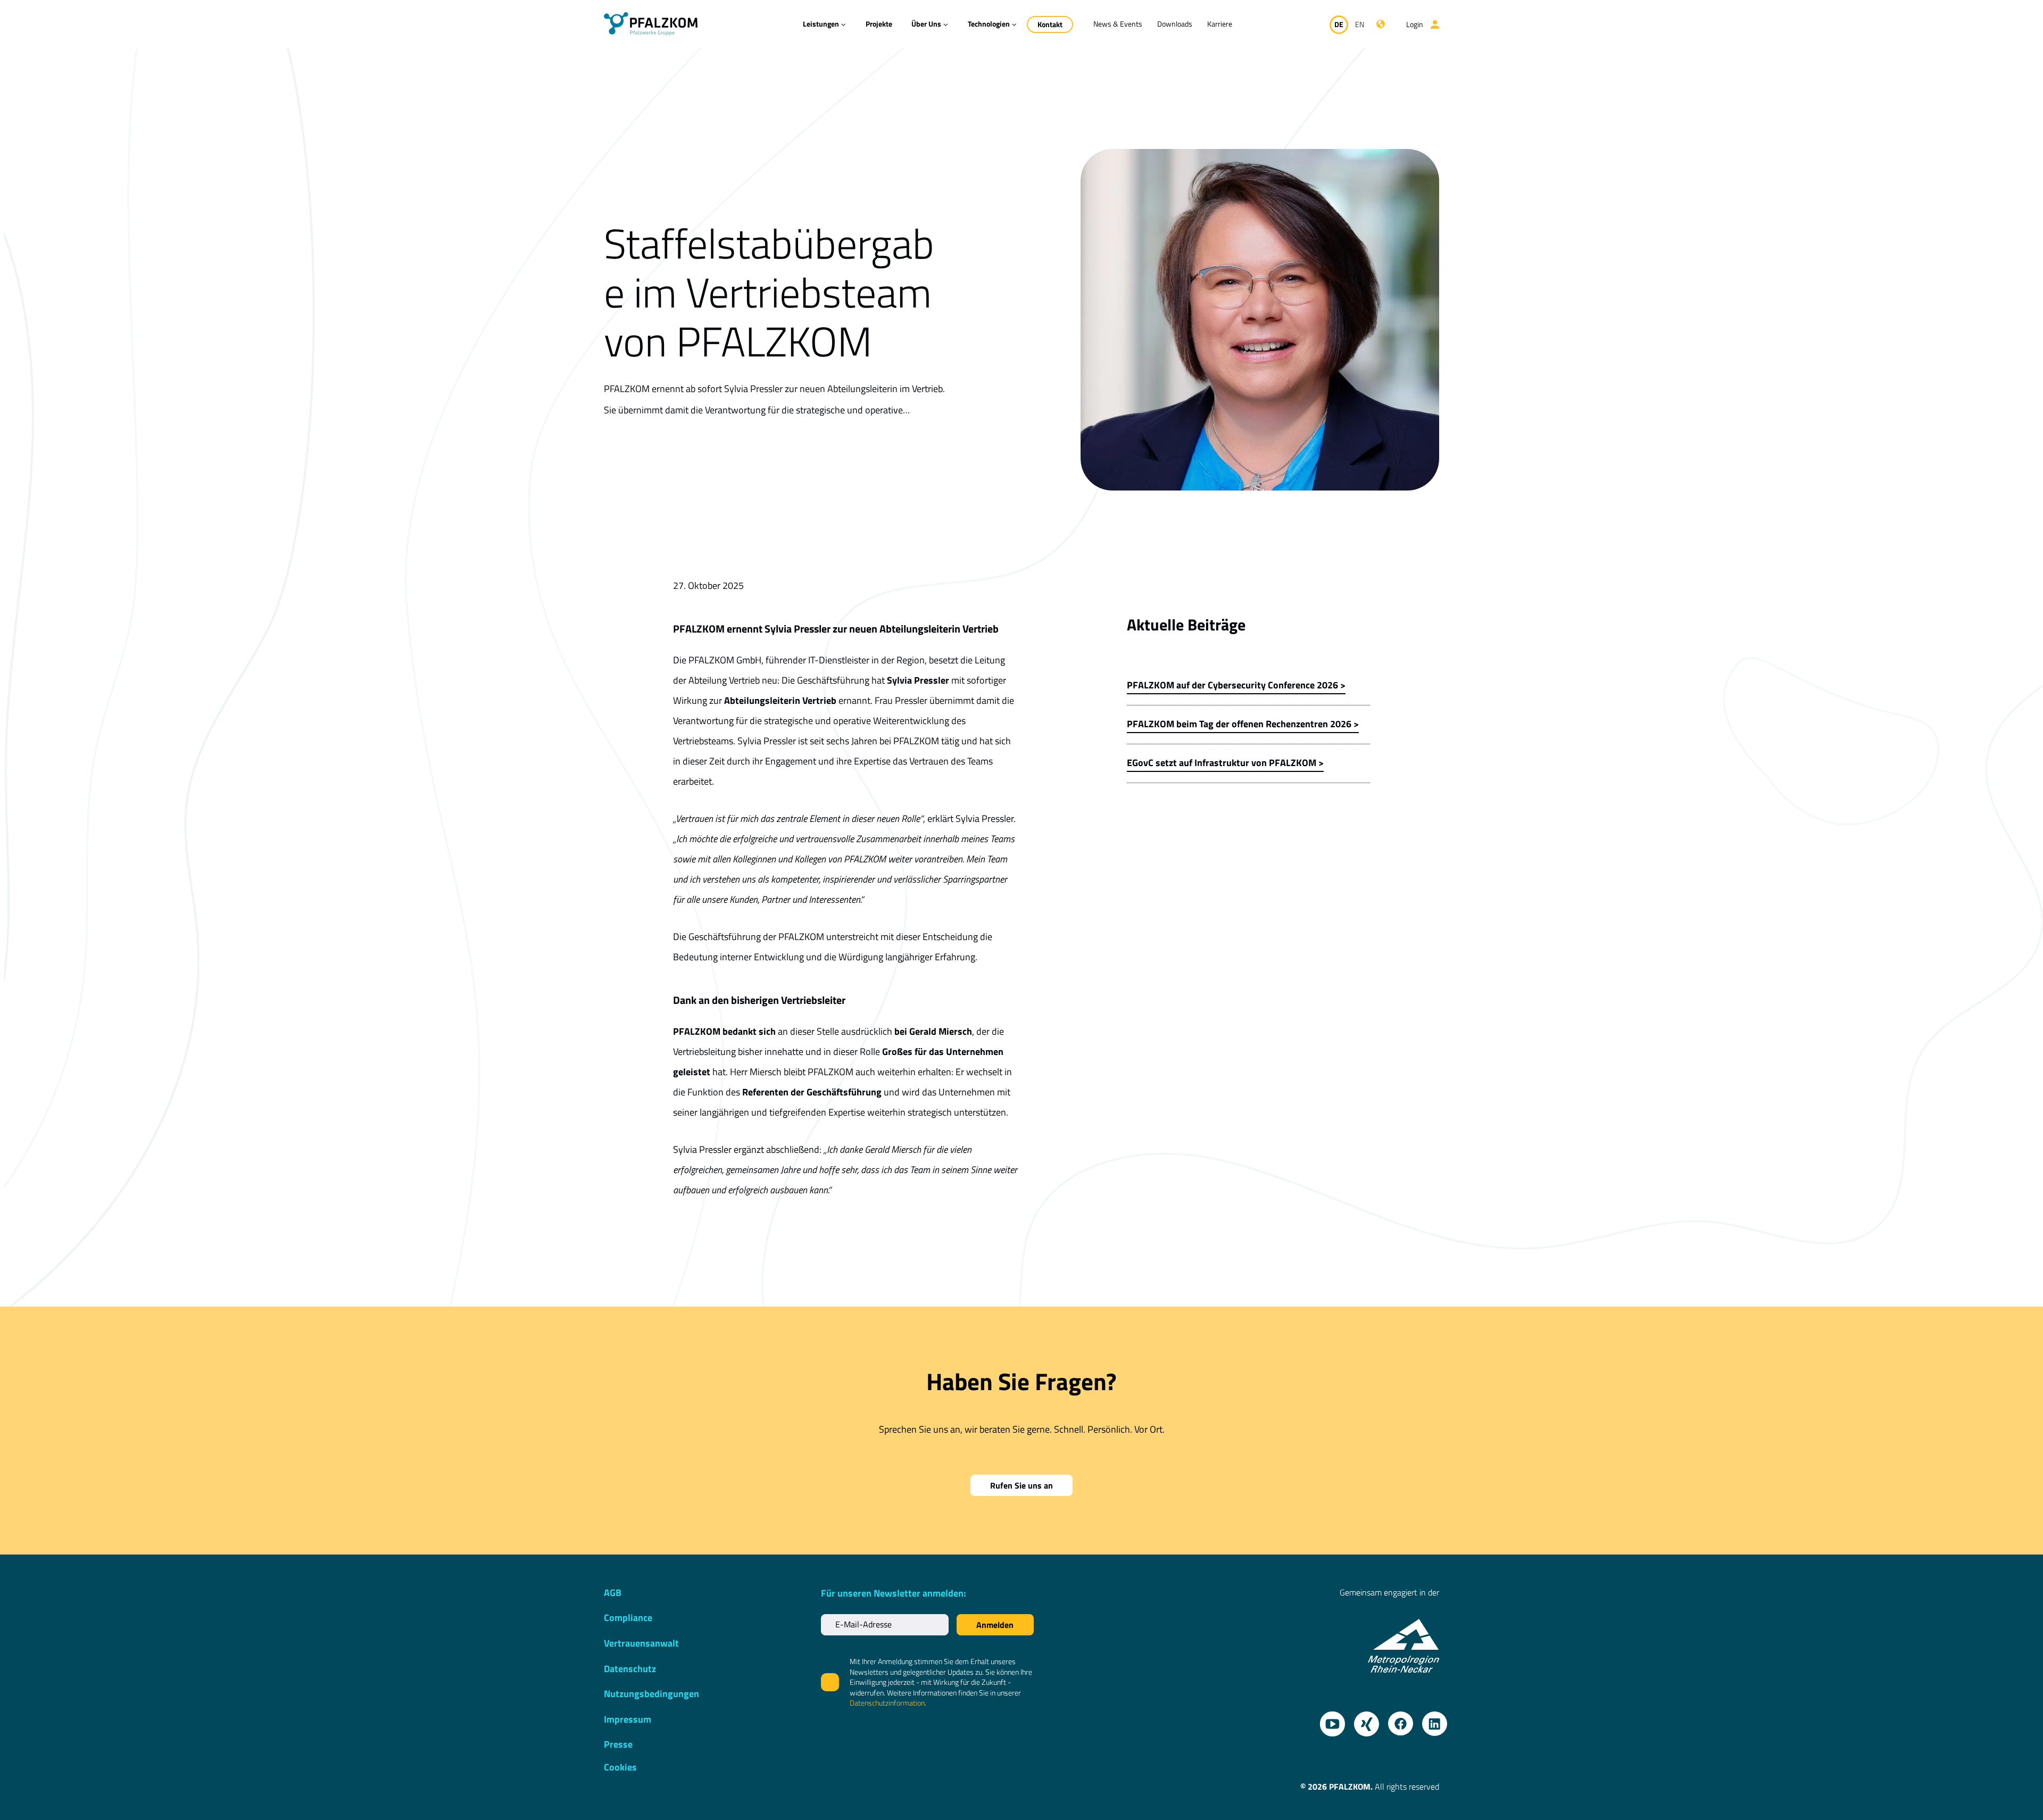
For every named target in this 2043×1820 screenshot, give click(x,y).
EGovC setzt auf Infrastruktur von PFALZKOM (1222, 763)
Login (1415, 24)
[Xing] (1363, 1720)
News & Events (1118, 24)
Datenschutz (630, 1669)
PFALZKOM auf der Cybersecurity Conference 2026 (1232, 685)
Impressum (628, 1719)
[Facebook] (1397, 1720)
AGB (613, 1593)
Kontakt (1050, 24)
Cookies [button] (620, 1767)
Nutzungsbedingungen (651, 1694)
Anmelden (995, 1625)
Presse (618, 1744)
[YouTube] (1328, 1720)
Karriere (1220, 24)
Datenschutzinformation (887, 1703)
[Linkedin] (1431, 1720)
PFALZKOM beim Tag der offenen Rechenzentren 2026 (1239, 724)
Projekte (879, 24)
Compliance (628, 1618)
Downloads (1175, 24)
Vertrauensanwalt (641, 1643)
